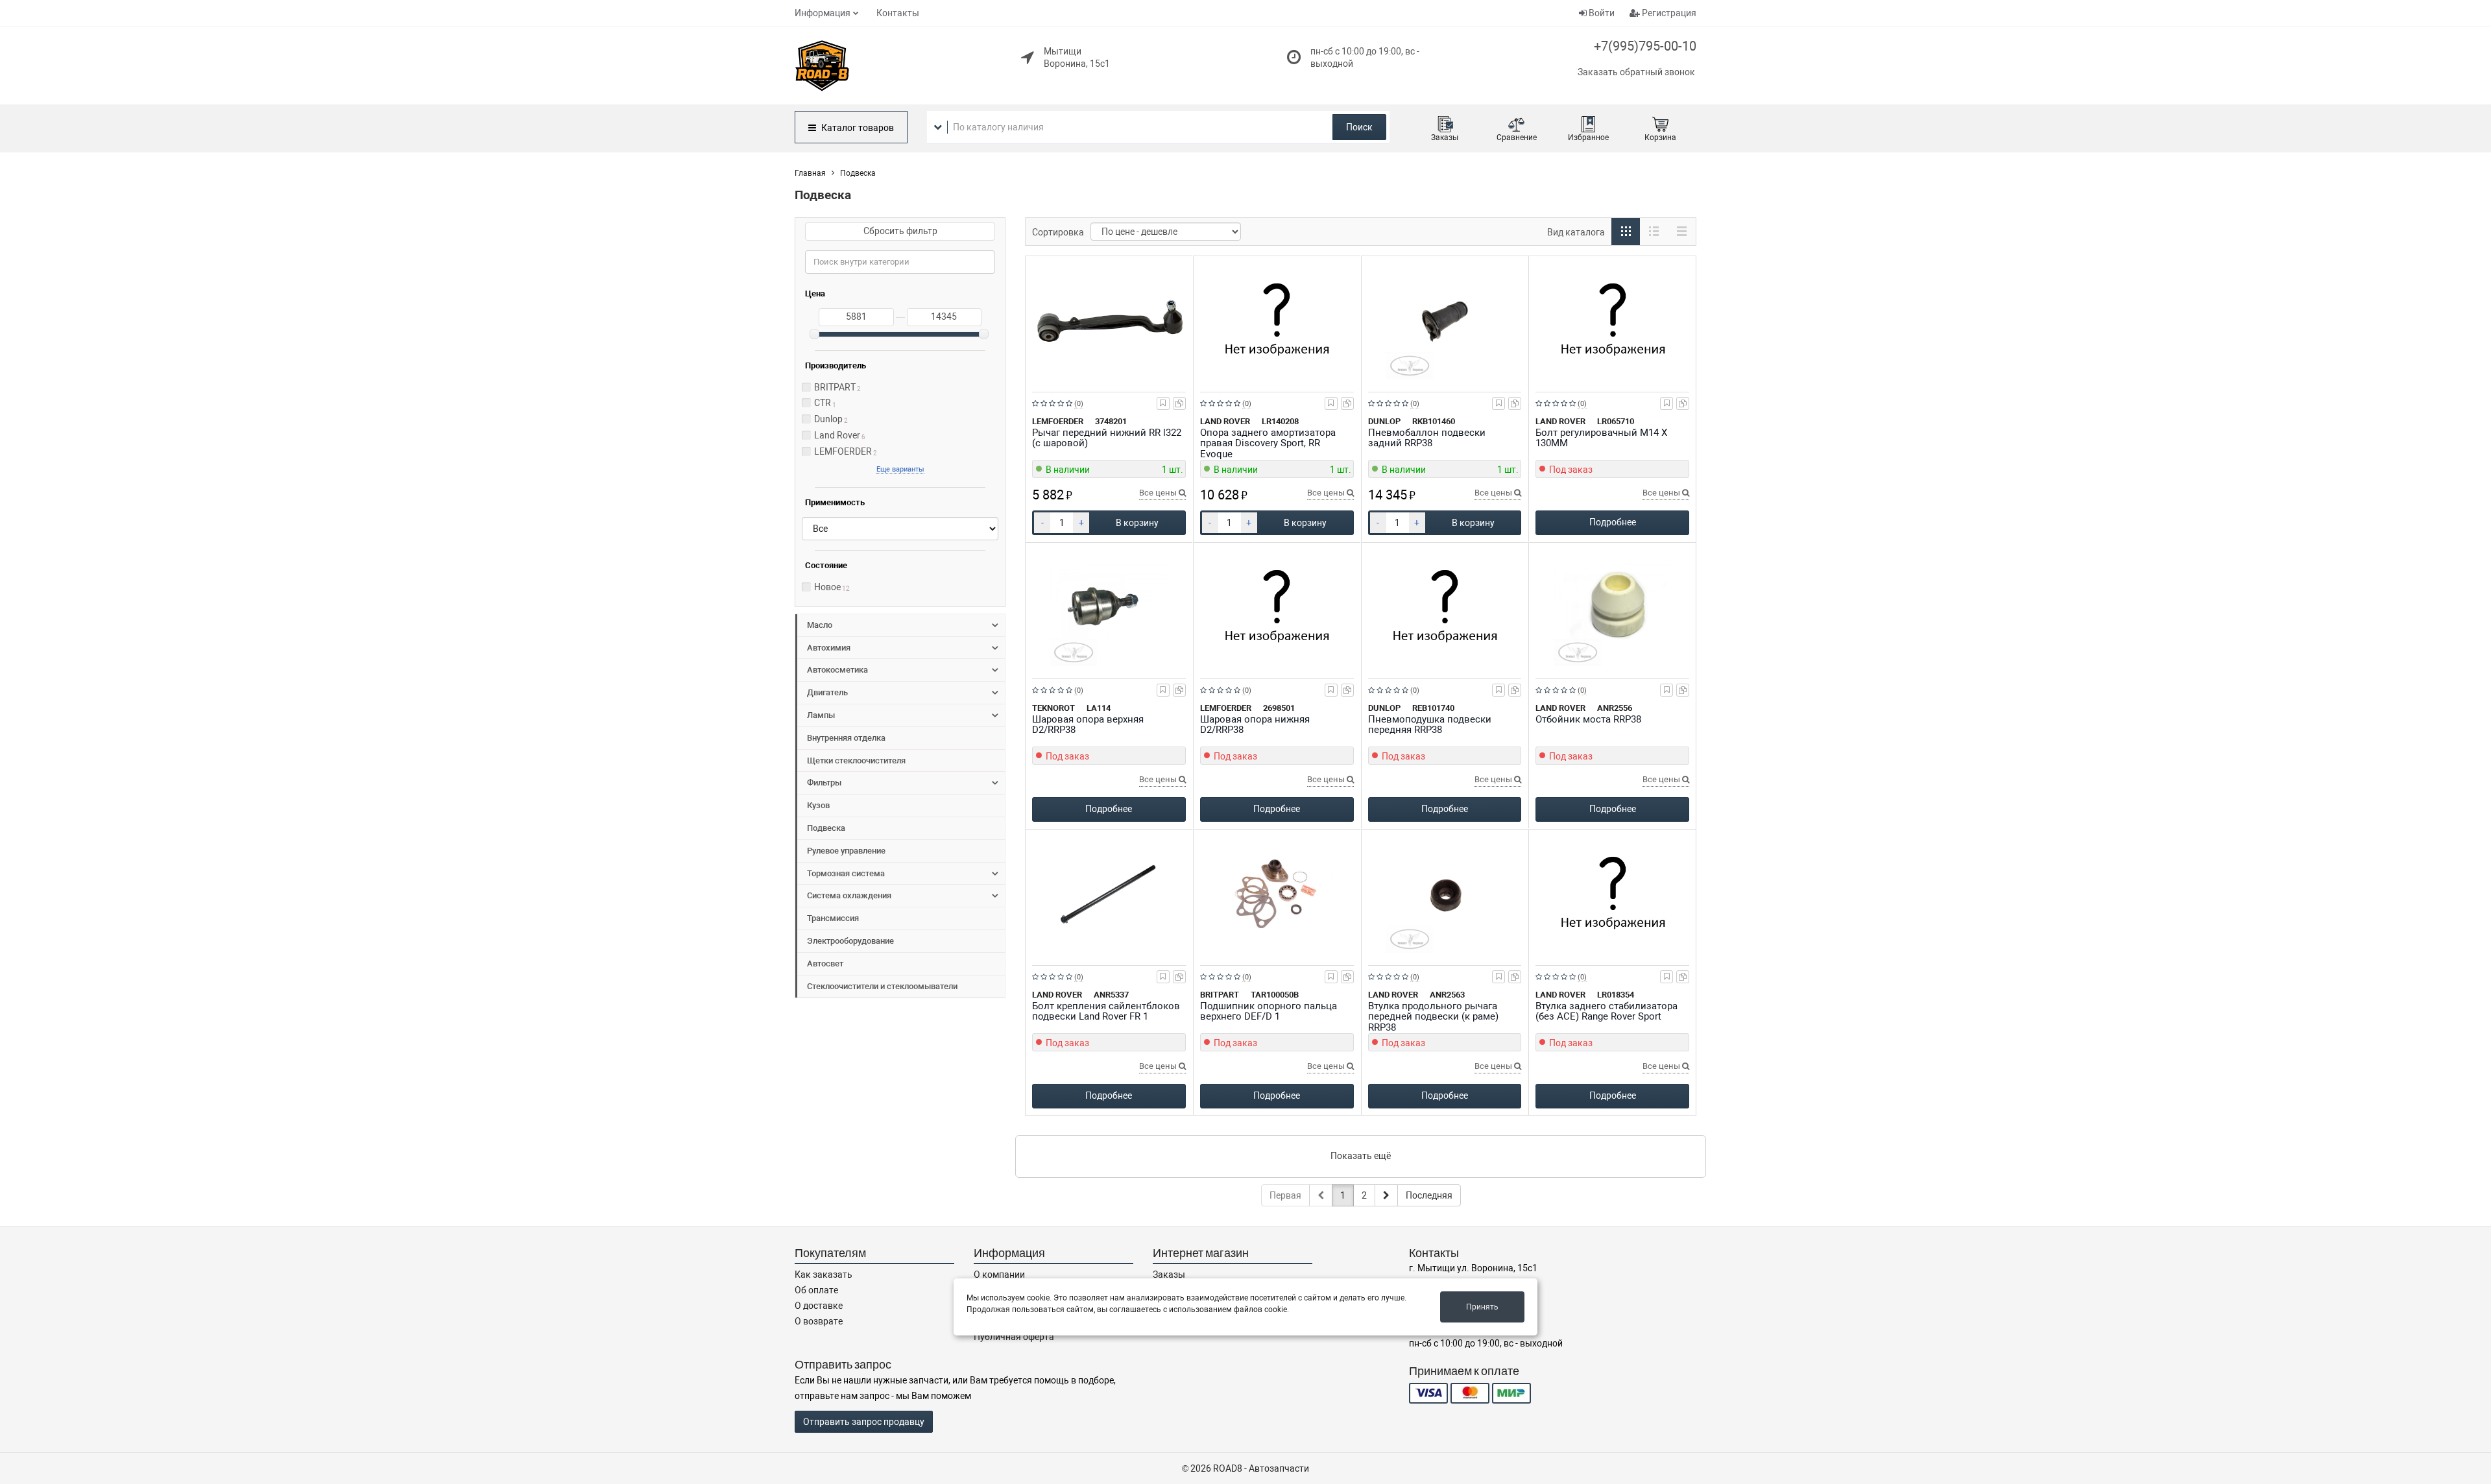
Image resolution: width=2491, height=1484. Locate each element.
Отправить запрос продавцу (864, 1422)
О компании (999, 1275)
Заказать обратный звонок (1636, 72)
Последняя (1429, 1195)
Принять (1482, 1307)
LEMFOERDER (843, 451)
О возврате (819, 1321)
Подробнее (1613, 522)
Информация (823, 13)
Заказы (1169, 1275)
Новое (827, 587)
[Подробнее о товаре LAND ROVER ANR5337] (1109, 894)
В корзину (1137, 523)
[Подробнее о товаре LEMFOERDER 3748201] (1109, 321)
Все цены (1159, 493)
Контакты (898, 13)
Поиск (1359, 127)
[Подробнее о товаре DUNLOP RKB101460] (1445, 321)
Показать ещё (1361, 1156)
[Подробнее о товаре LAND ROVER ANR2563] (1445, 894)
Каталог (857, 128)
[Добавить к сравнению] (1179, 403)
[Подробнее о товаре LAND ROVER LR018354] (1612, 894)
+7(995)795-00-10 (1645, 46)
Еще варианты (900, 469)
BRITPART (835, 387)
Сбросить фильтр (900, 231)
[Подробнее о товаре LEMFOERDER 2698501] (1277, 608)
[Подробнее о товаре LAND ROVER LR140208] (1277, 321)
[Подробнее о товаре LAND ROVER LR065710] (1612, 321)
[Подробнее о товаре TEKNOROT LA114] (1109, 608)
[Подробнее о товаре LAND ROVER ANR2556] (1612, 608)
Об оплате (816, 1290)
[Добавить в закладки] (1163, 403)
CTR (823, 403)
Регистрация (1668, 13)
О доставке (819, 1306)
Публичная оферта (1014, 1337)
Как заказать (824, 1275)
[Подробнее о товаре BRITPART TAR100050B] (1277, 894)
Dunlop (828, 419)
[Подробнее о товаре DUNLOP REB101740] (1445, 608)
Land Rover (837, 435)
